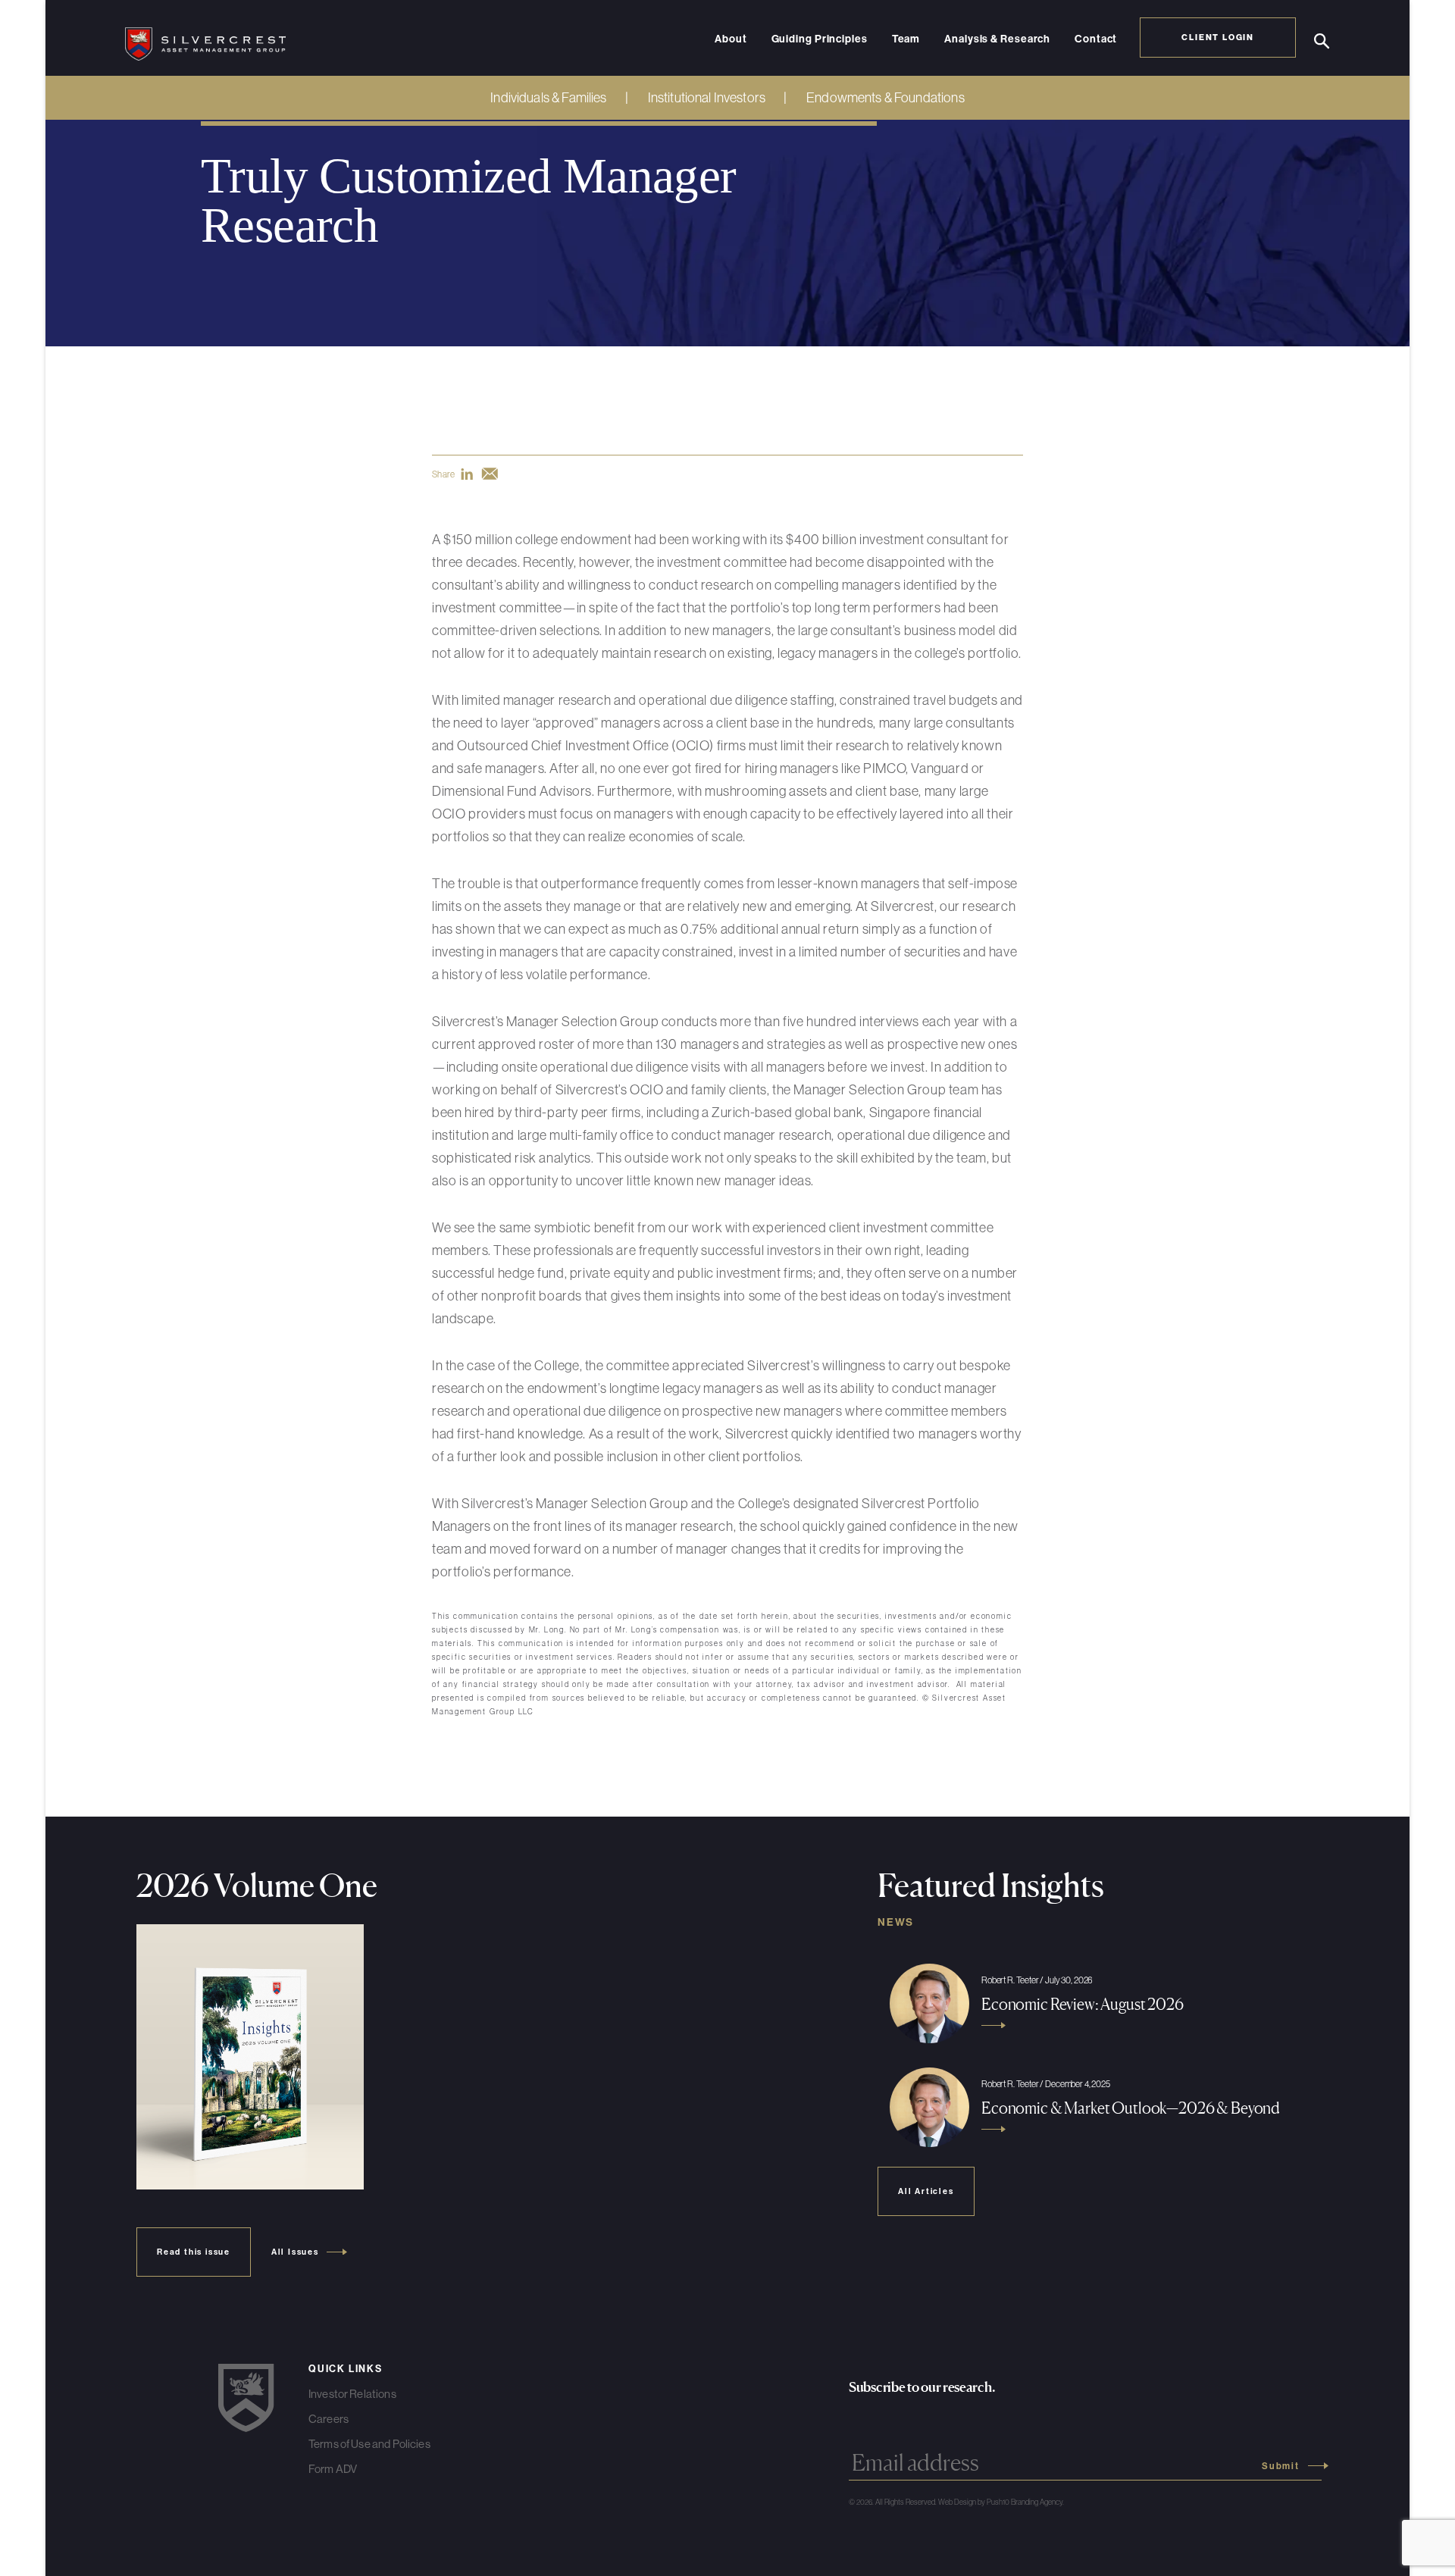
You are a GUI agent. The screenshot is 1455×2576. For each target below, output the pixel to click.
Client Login (1218, 37)
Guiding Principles (820, 39)
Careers (329, 2419)
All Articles (926, 2191)
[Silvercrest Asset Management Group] (205, 38)
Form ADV (333, 2469)
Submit (1281, 2466)
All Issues (295, 2252)
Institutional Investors (707, 97)
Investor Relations (352, 2394)
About (731, 39)
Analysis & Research (997, 39)
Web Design (957, 2502)
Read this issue (194, 2252)
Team (906, 39)
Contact (1096, 39)
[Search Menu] (1322, 41)
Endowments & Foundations (886, 97)
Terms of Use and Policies (369, 2444)
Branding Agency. (1037, 2502)
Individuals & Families (548, 97)
